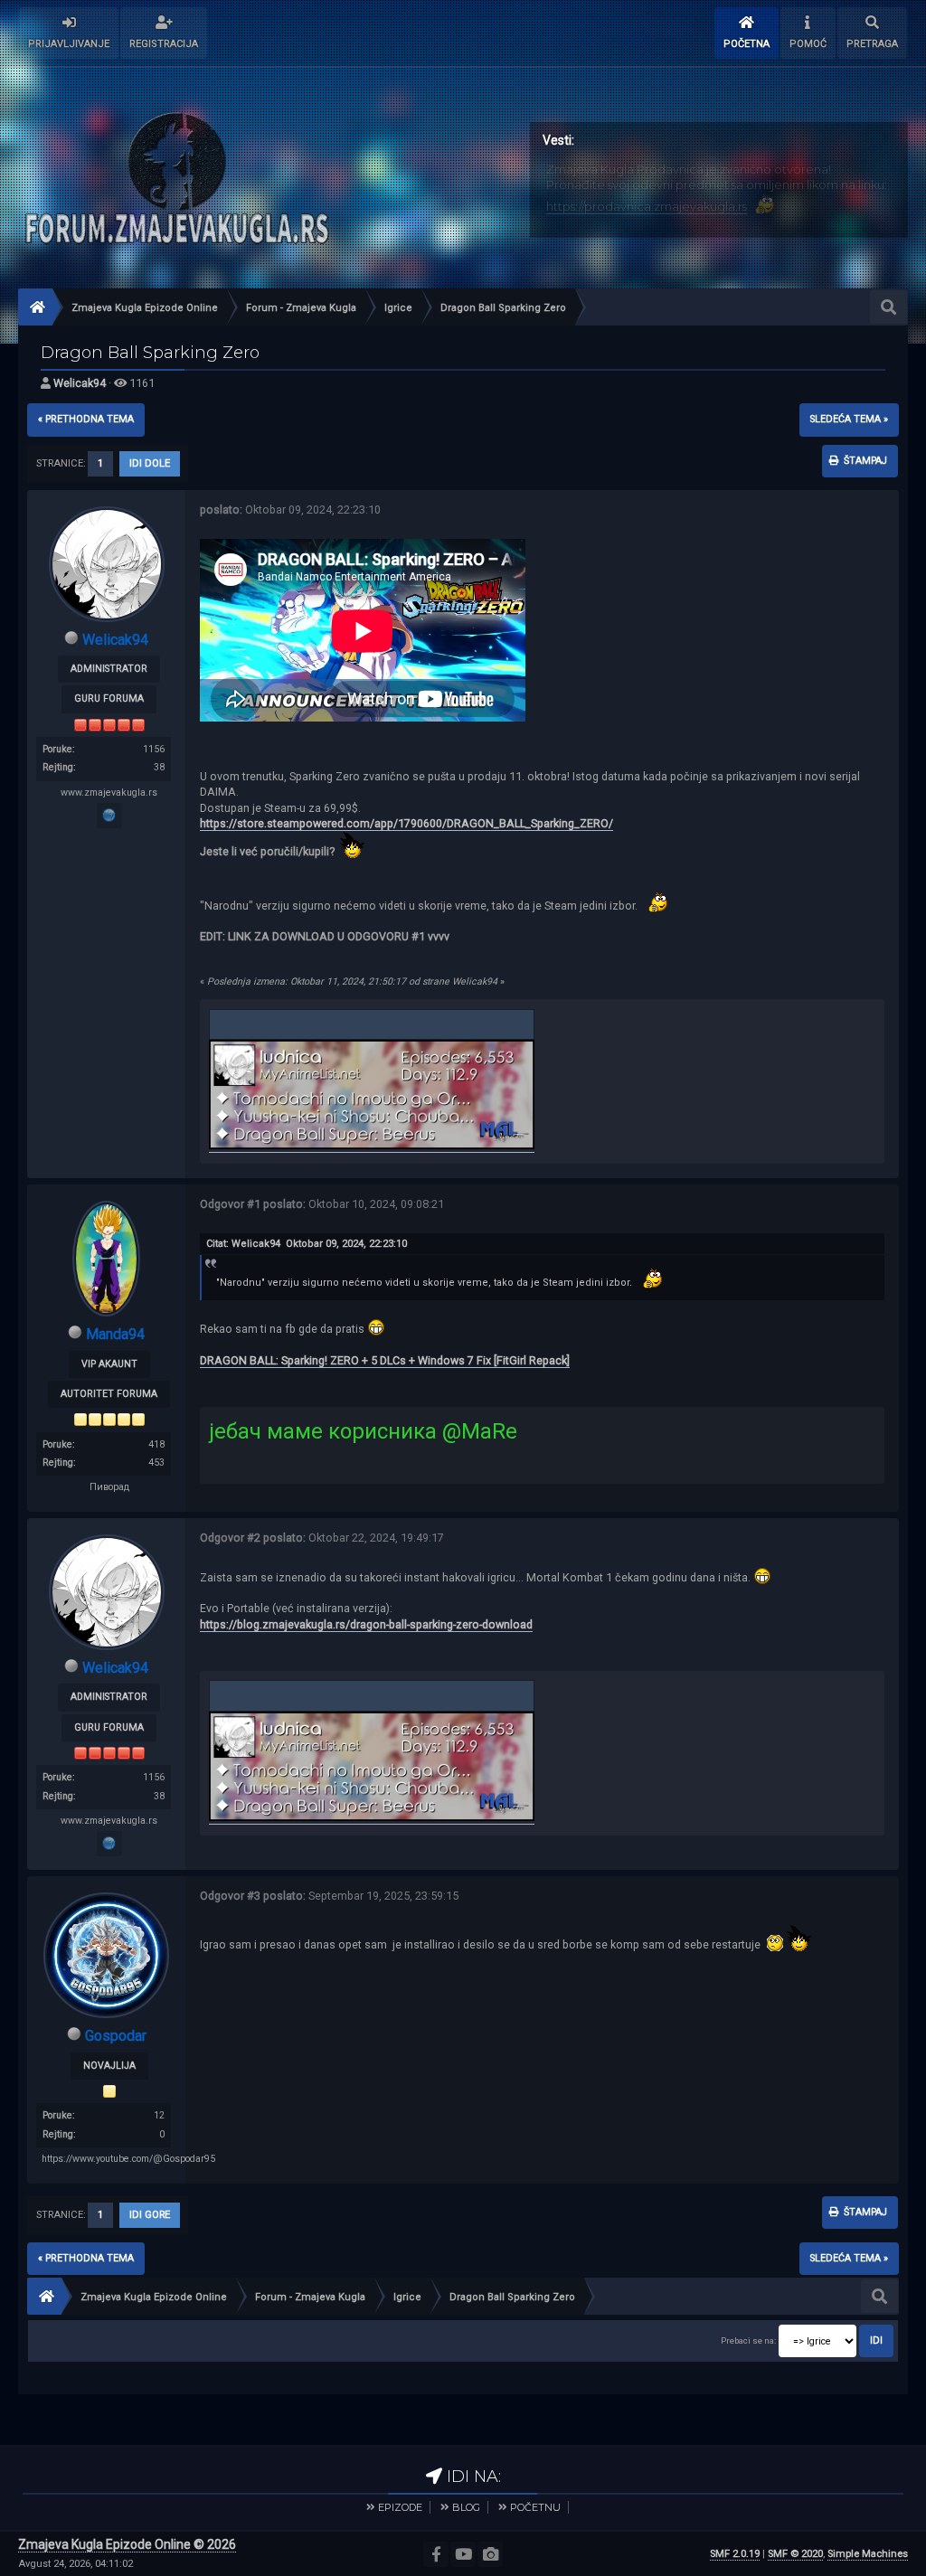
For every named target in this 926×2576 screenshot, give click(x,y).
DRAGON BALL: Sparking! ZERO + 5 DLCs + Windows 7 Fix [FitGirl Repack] (385, 1360)
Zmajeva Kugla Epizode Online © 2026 (127, 2544)
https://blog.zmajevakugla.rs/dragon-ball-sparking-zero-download (366, 1624)
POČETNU (535, 2507)
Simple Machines (868, 2554)
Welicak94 (80, 383)
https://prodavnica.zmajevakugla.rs (647, 206)
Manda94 (115, 1334)
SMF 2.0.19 (735, 2554)
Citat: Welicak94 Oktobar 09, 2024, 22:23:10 (307, 1244)
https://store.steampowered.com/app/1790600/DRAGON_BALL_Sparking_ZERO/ (406, 823)
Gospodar (116, 2036)
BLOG (466, 2507)
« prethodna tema (86, 419)
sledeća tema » (849, 419)
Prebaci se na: (748, 2340)
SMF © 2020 (795, 2554)
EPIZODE (400, 2507)
